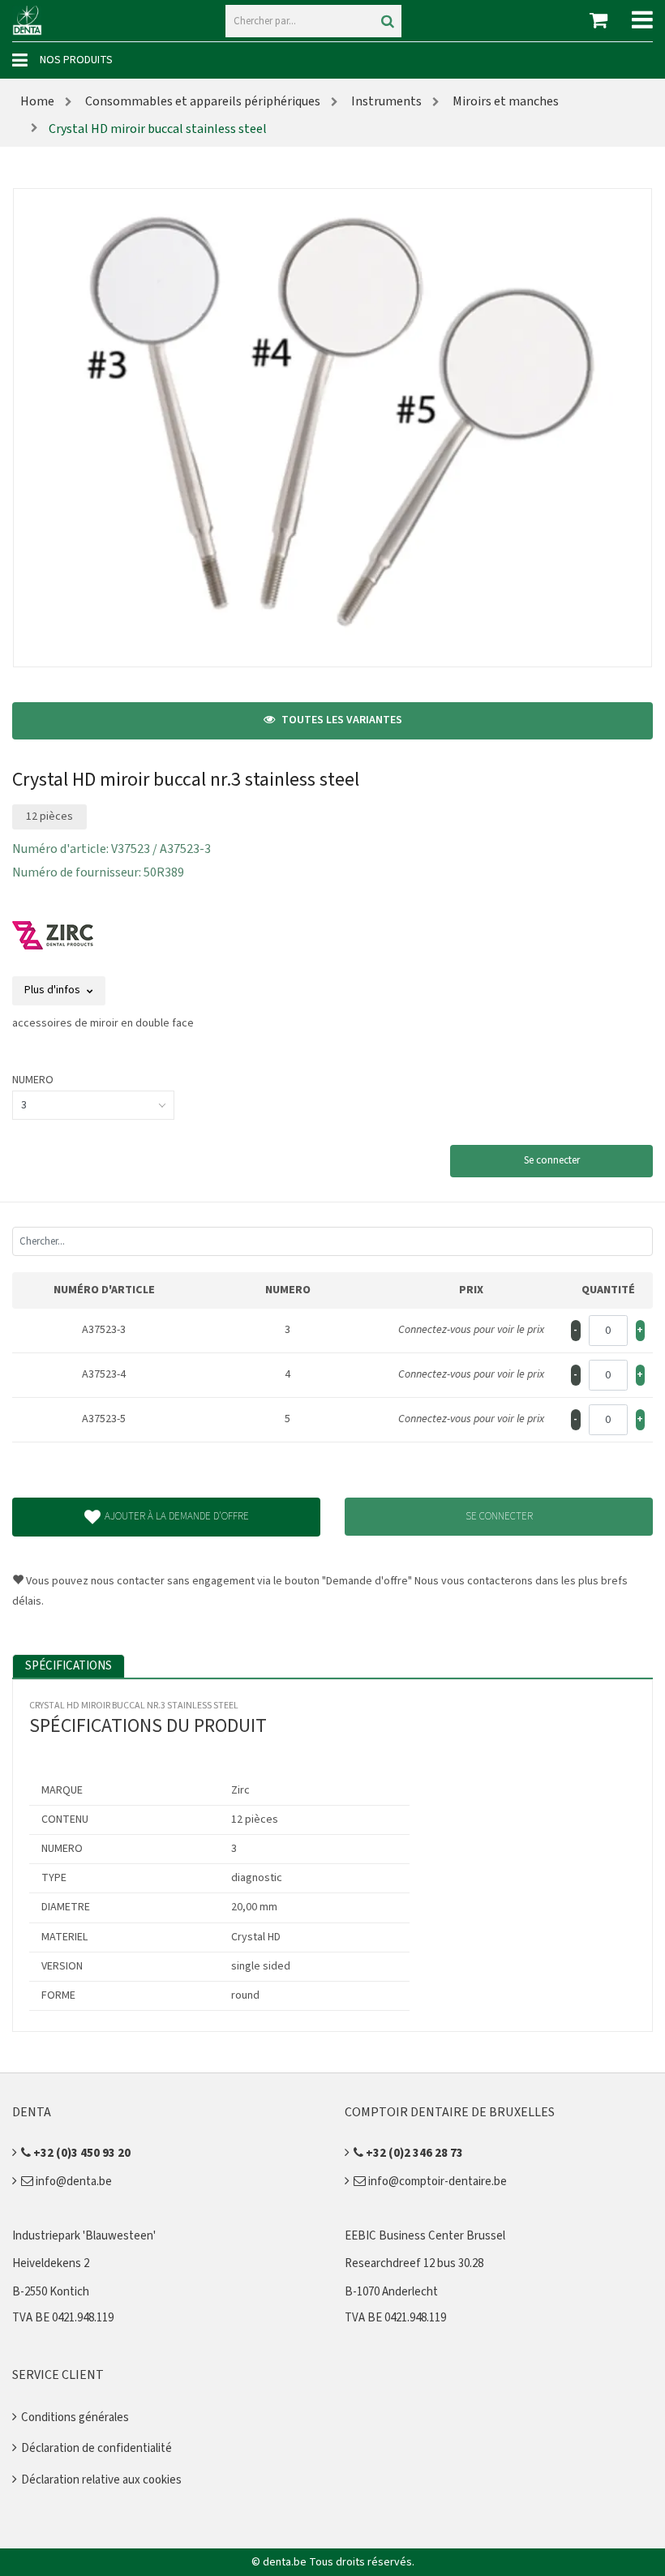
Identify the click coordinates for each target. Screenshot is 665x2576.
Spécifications (69, 1666)
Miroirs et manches (504, 101)
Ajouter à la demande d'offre (177, 1516)
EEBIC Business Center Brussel (425, 2236)
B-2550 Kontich (51, 2292)
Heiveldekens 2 (51, 2263)
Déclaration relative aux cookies (101, 2480)
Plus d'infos (54, 990)
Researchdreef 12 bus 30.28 (414, 2263)
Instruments (385, 101)
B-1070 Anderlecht (391, 2292)
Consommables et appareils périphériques (202, 101)
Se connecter (552, 1160)
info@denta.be (73, 2182)
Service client (58, 2375)
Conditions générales (75, 2417)
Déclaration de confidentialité (97, 2448)
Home (37, 101)
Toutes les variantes (341, 720)
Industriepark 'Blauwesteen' (84, 2236)
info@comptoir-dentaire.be (436, 2182)
